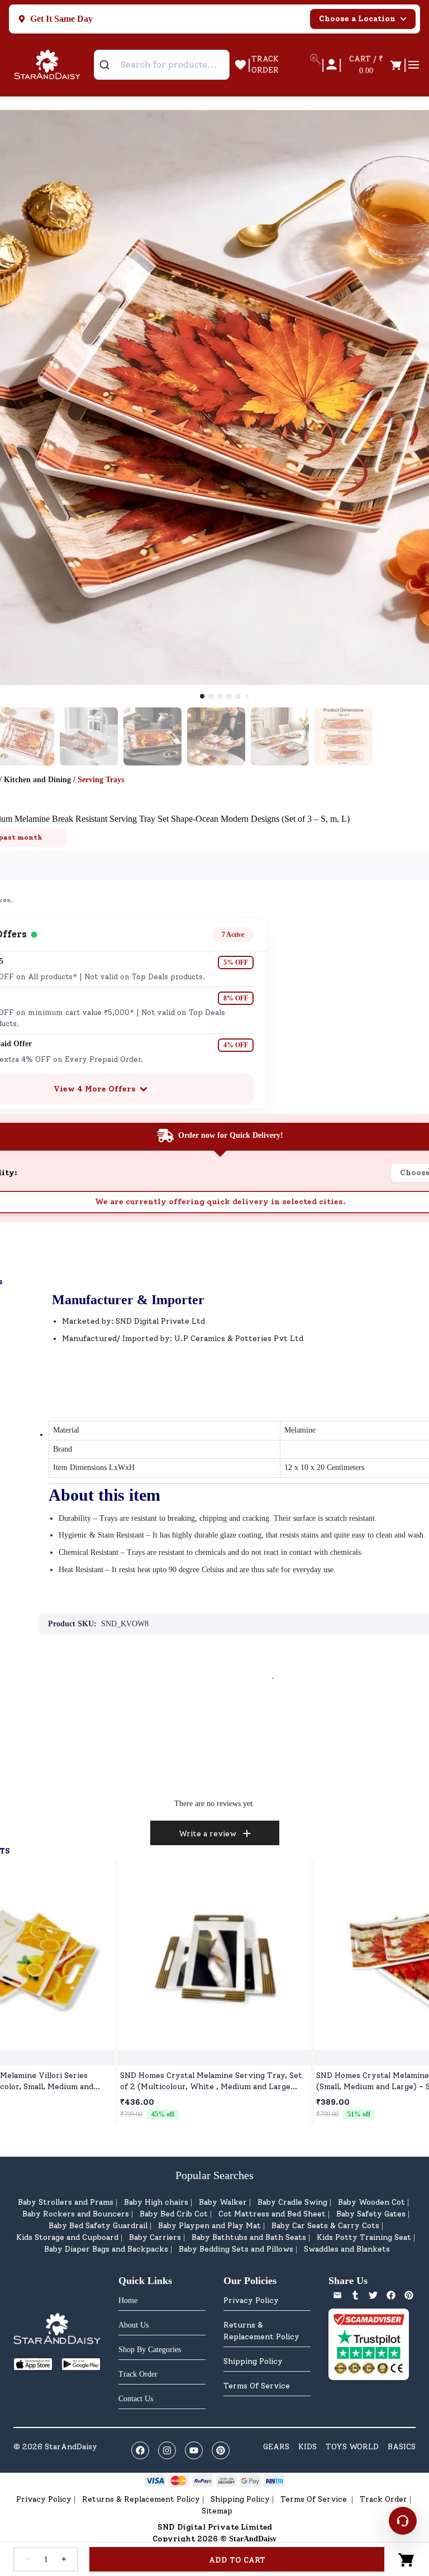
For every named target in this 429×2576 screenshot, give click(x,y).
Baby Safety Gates (371, 2214)
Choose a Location (357, 19)
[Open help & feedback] (403, 2521)
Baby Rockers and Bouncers (76, 2214)
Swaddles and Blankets (347, 2249)
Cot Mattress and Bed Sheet (272, 2214)
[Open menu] (414, 65)
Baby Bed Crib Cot (174, 2214)
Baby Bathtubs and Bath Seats (249, 2237)
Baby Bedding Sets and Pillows (236, 2249)
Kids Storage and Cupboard (67, 2237)
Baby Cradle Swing (292, 2202)
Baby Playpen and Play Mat (209, 2226)
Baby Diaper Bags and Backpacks (106, 2249)
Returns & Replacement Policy (261, 2331)
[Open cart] (407, 2559)
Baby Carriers (155, 2237)
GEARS (276, 2447)
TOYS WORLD (352, 2447)
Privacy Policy (251, 2300)
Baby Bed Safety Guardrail (98, 2226)
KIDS (308, 2447)
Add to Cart (237, 2560)
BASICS (402, 2447)
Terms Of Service (257, 2386)
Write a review (208, 1834)
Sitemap (217, 2511)
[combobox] (162, 65)
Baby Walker (223, 2202)
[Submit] (109, 65)
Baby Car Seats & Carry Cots (325, 2226)
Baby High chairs (156, 2202)
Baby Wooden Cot (371, 2202)
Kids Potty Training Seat (364, 2237)
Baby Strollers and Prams (66, 2202)
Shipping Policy (253, 2361)
